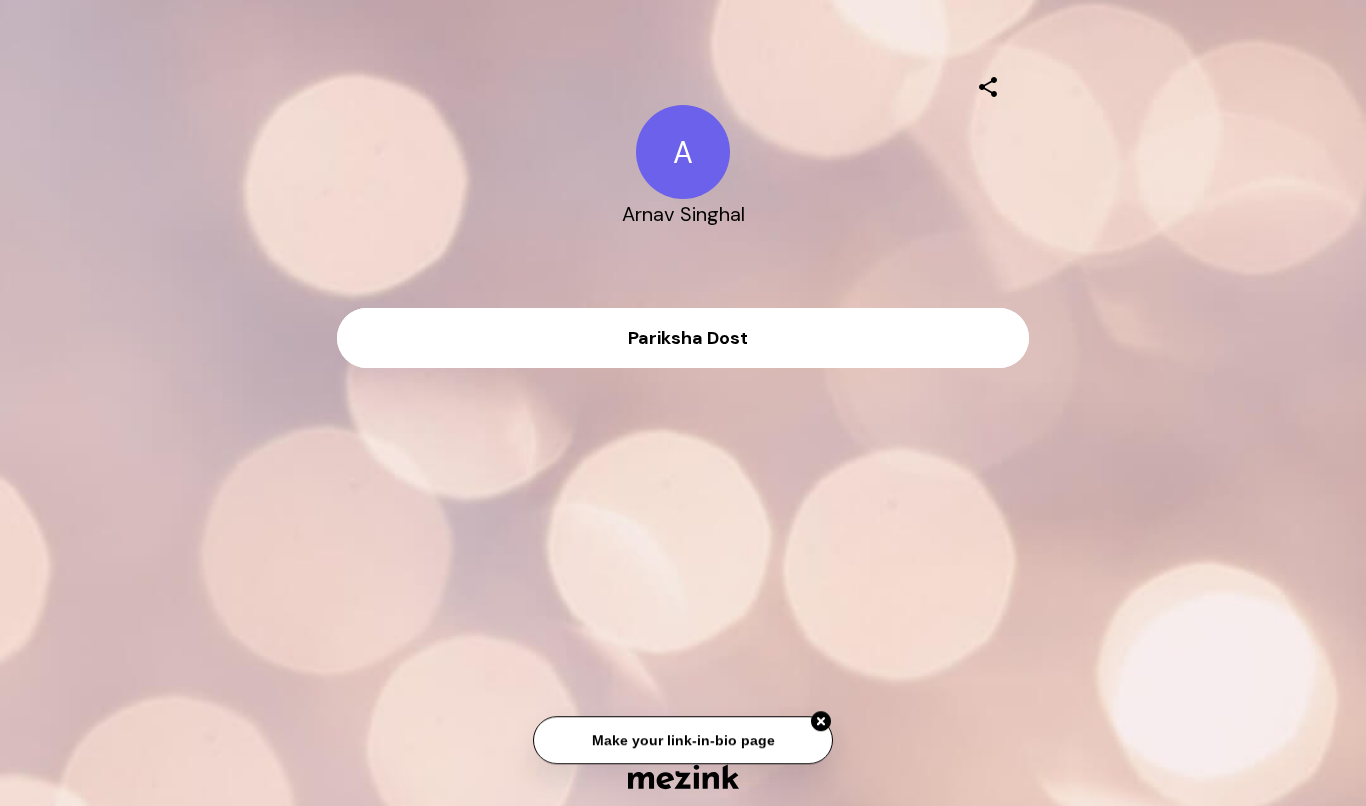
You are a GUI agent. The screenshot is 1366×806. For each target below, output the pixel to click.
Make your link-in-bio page (682, 741)
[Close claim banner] (821, 723)
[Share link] (988, 84)
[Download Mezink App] (683, 776)
